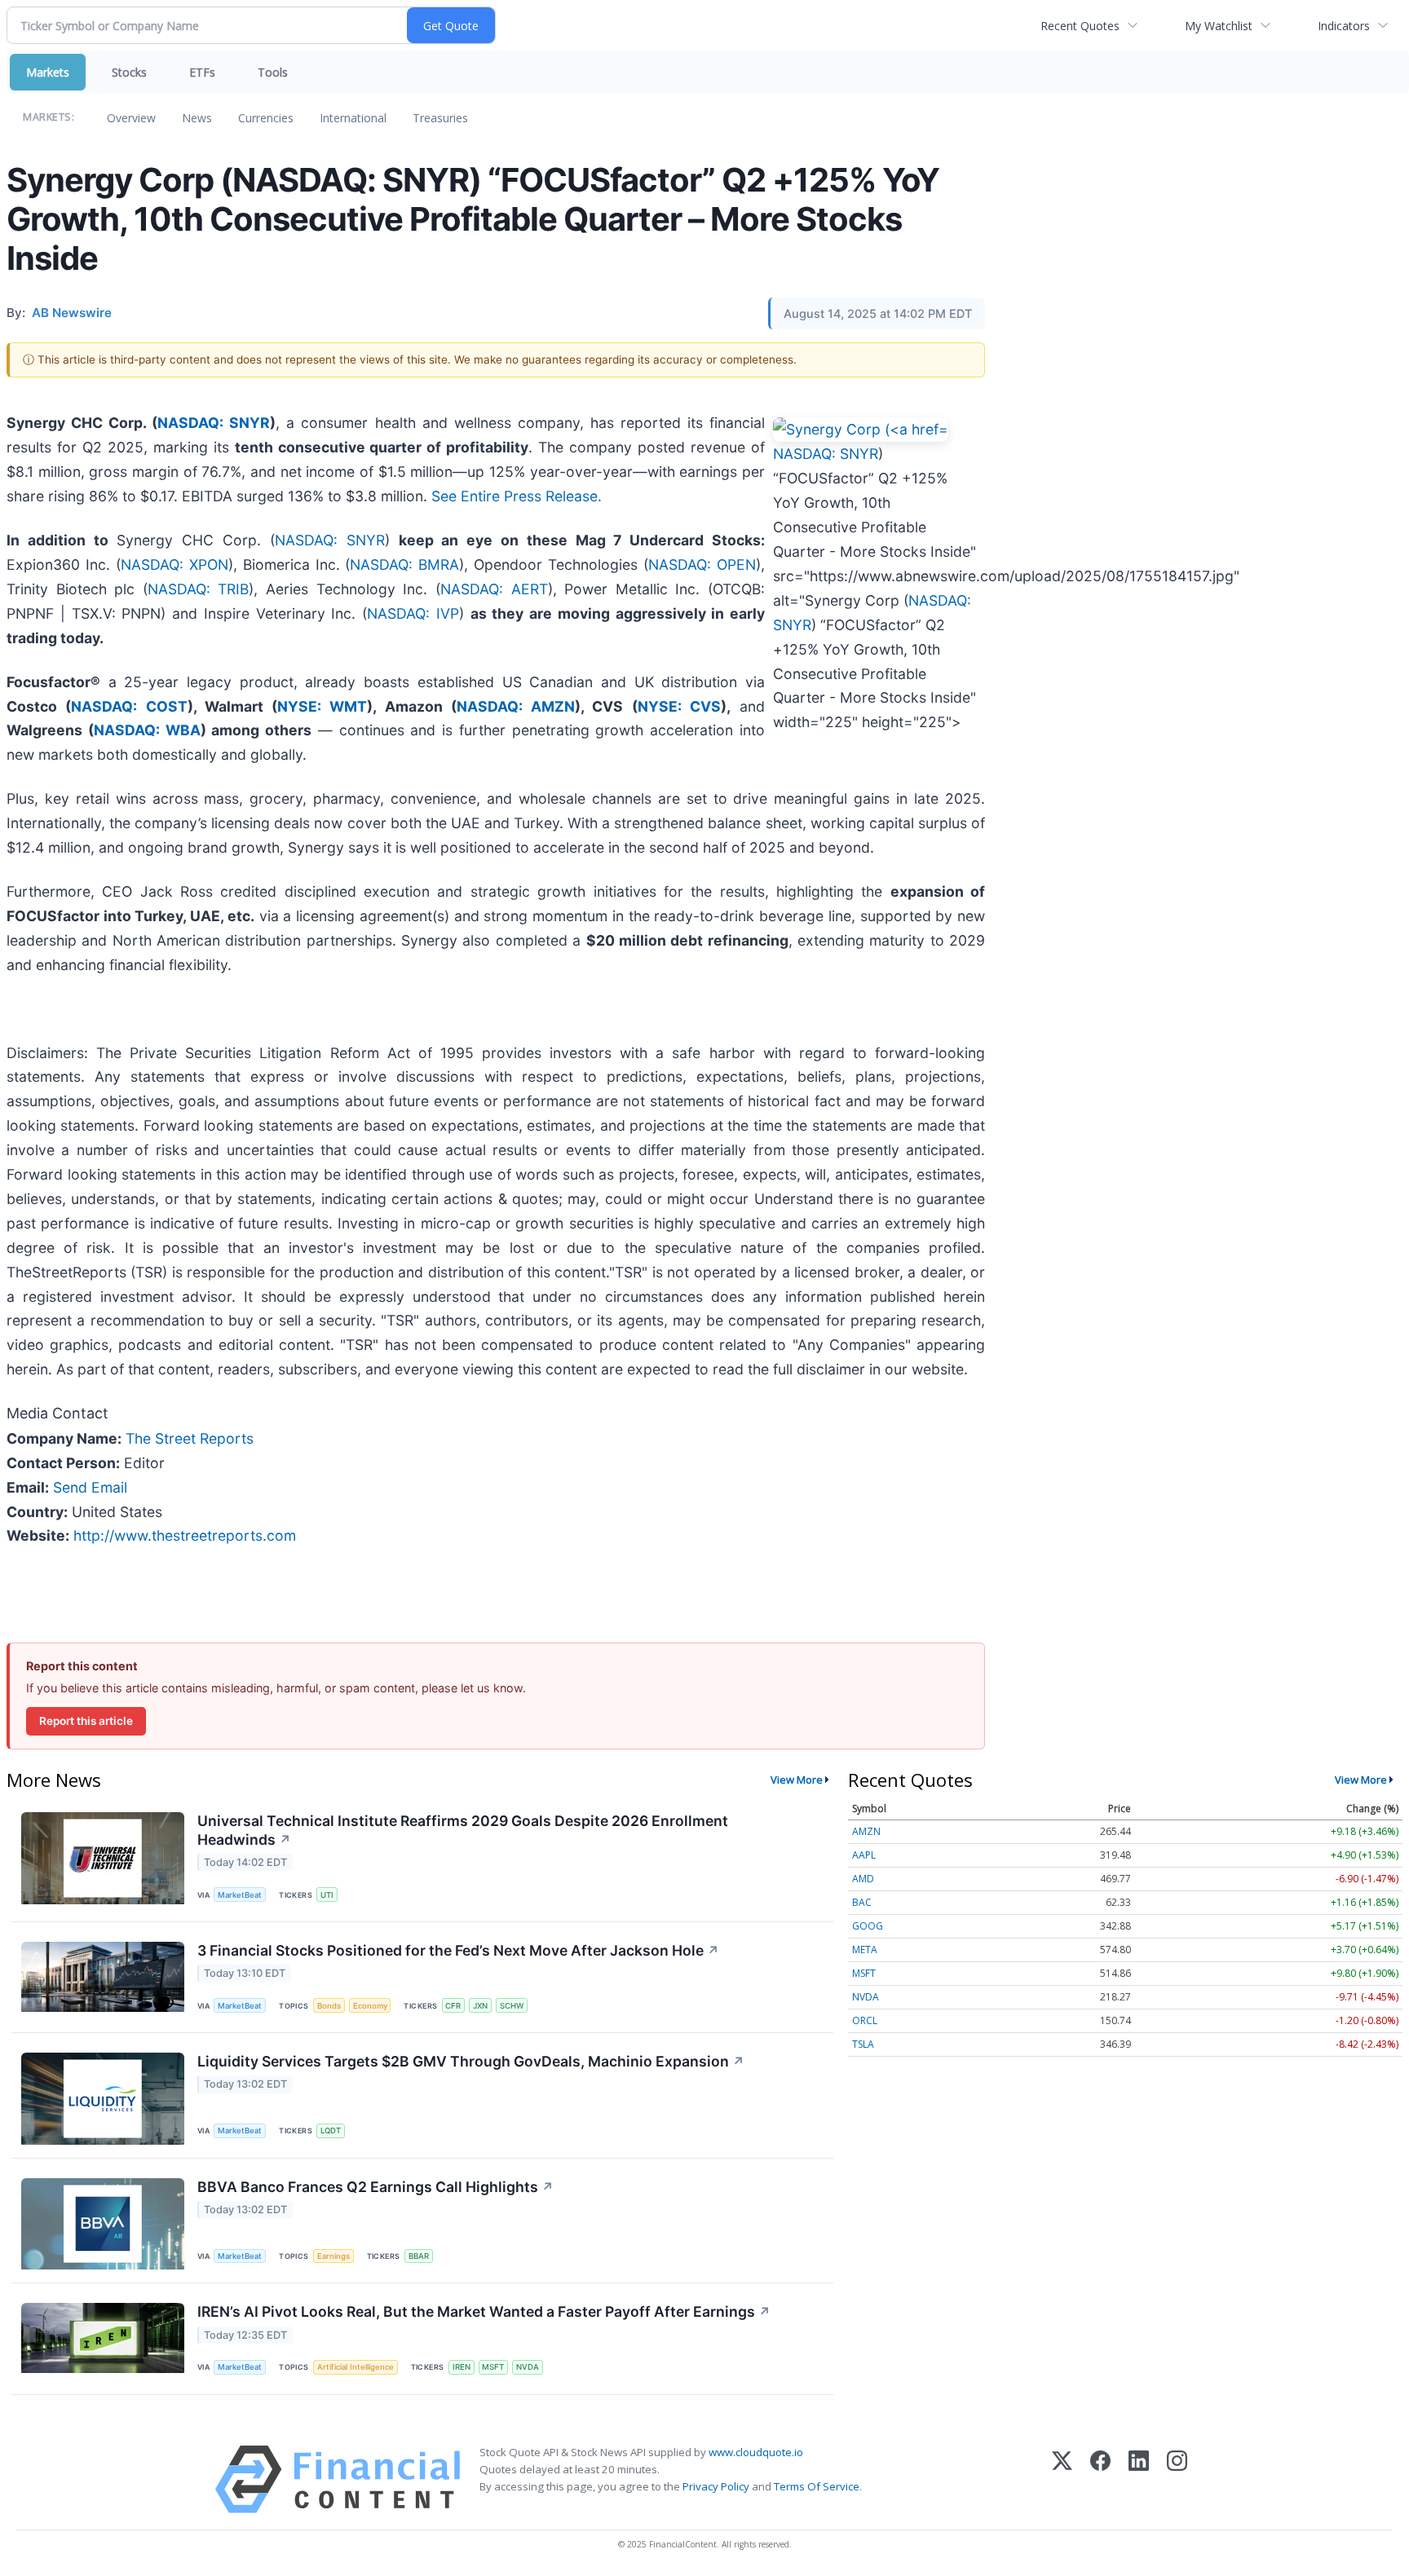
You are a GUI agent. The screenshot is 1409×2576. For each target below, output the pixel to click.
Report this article (86, 1721)
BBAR (419, 2256)
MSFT (493, 2367)
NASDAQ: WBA (147, 730)
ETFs (202, 72)
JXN (480, 2006)
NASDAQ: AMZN (516, 706)
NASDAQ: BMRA (404, 565)
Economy (370, 2006)
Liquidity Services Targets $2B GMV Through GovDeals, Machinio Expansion (471, 2061)
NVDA (528, 2367)
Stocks (129, 72)
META (865, 1950)
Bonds (329, 2006)
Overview (131, 118)
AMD (863, 1879)
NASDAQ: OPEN (702, 565)
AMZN (866, 1831)
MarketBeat (240, 1895)
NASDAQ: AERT (494, 589)
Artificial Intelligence (356, 2367)
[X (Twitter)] (1062, 2479)
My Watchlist (1219, 26)
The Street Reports (190, 1438)
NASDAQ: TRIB (199, 589)
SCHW (512, 2006)
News (197, 118)
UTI (327, 1895)
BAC (862, 1902)
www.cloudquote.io (756, 2452)
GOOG (868, 1926)
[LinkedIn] (1139, 2479)
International (353, 118)
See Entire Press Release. (517, 496)
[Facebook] (1100, 2479)
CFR (453, 2006)
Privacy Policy (716, 2486)
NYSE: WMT (322, 706)
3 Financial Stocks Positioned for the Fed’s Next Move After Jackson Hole (458, 1950)
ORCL (865, 2020)
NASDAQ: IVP (413, 613)
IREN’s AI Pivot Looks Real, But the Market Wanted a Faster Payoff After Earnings (484, 2311)
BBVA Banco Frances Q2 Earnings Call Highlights (375, 2187)
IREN (462, 2367)
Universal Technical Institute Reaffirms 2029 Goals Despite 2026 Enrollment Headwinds (463, 1830)
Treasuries (440, 118)
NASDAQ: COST (129, 706)
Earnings (333, 2256)
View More (797, 1780)
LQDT (331, 2130)
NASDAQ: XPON (174, 565)
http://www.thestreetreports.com (185, 1535)
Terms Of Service (817, 2486)
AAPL (864, 1855)
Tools (273, 72)
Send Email (90, 1487)
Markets (48, 72)
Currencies (266, 118)
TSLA (863, 2044)
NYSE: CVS (679, 706)
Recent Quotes (1080, 26)
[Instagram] (1177, 2479)
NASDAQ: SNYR (214, 423)
